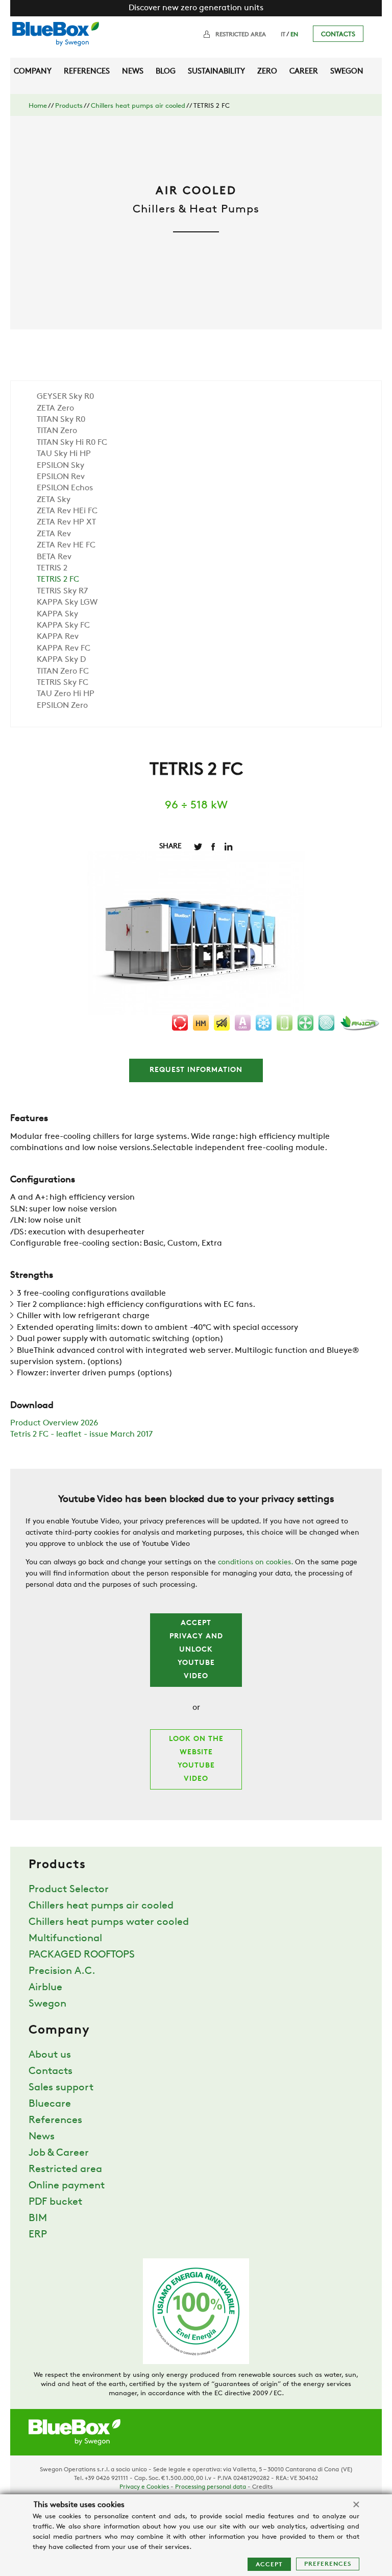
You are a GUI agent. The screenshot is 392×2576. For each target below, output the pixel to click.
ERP (38, 2235)
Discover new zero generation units (196, 8)
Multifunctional (65, 1939)
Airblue (45, 1988)
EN (294, 35)
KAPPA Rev (58, 637)
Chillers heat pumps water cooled (109, 1922)
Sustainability (216, 72)
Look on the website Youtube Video (196, 1759)
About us (50, 2055)
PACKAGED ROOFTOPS (82, 1955)
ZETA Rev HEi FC (67, 511)
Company (33, 72)
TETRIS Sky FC (63, 683)
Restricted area (241, 35)
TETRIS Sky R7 (62, 591)
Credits (262, 2487)
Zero (267, 72)
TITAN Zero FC (63, 672)
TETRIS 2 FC (58, 580)
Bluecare (50, 2104)
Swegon (347, 72)
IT (283, 35)
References (87, 72)
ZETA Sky (54, 500)
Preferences (328, 2564)
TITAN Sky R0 (61, 420)
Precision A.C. (62, 1971)
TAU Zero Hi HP (66, 694)
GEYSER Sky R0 (65, 397)
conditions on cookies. (255, 1563)
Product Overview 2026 (54, 1423)
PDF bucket (55, 2202)
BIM (38, 2219)
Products (69, 106)
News (133, 72)
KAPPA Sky (57, 614)
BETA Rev (54, 557)
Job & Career (59, 2153)
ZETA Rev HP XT (66, 522)
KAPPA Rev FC (64, 649)
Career (304, 72)
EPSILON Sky (60, 466)
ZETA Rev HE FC (66, 545)
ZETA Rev (54, 534)
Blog (166, 72)
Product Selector (69, 1890)
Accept (269, 2565)
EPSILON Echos (65, 488)
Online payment (67, 2186)
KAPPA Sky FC (63, 626)
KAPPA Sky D (61, 660)
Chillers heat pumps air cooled (138, 106)
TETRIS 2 (52, 568)
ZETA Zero (55, 409)
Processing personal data (211, 2487)
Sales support (61, 2088)
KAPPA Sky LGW (67, 603)
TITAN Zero (57, 431)
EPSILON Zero (62, 706)
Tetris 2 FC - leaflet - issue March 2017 (81, 1435)
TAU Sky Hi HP (64, 454)
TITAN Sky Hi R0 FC (72, 443)
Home (38, 106)
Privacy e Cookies (144, 2487)
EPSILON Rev (61, 477)
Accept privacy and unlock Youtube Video (196, 1650)
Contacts (338, 34)
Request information (196, 1070)
